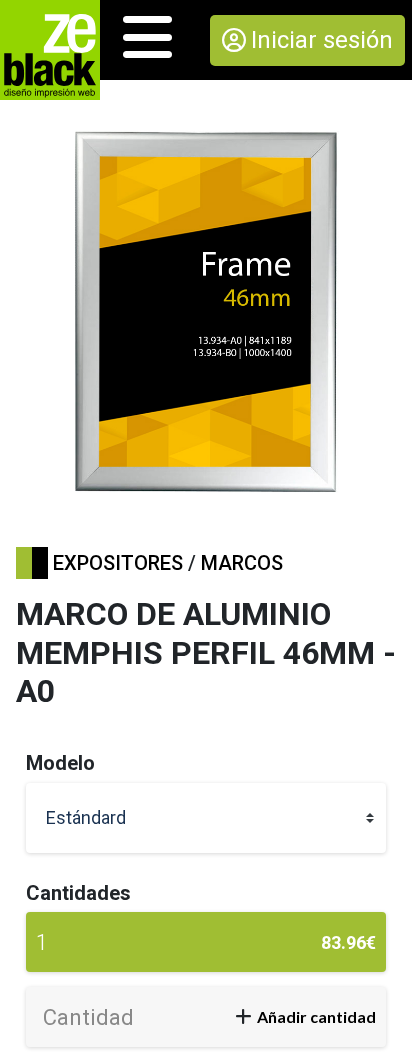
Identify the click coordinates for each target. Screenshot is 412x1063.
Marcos (242, 563)
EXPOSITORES (118, 563)
